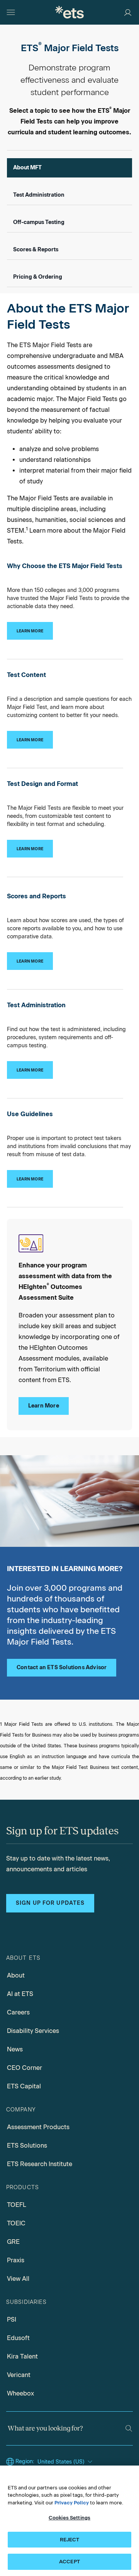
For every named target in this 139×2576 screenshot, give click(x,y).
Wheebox (20, 2393)
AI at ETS (20, 1994)
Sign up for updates (50, 1903)
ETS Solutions (27, 2146)
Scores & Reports (36, 250)
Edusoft (18, 2338)
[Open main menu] (11, 12)
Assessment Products (38, 2127)
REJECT (70, 2540)
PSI (12, 2319)
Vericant (19, 2375)
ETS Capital (24, 2086)
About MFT (27, 168)
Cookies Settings (69, 2518)
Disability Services (33, 2031)
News (15, 2049)
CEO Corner (25, 2068)
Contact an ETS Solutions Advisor (62, 1667)
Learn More (44, 1406)
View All (18, 2279)
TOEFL (17, 2205)
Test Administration (39, 195)
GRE (13, 2242)
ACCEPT (69, 2562)
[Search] (129, 2428)
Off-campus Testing (39, 222)
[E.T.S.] (69, 12)
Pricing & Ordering (38, 277)
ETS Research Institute (40, 2164)
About (16, 1975)
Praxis (16, 2260)
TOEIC (16, 2223)
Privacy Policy (72, 2503)
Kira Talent (22, 2356)
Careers (18, 2012)
